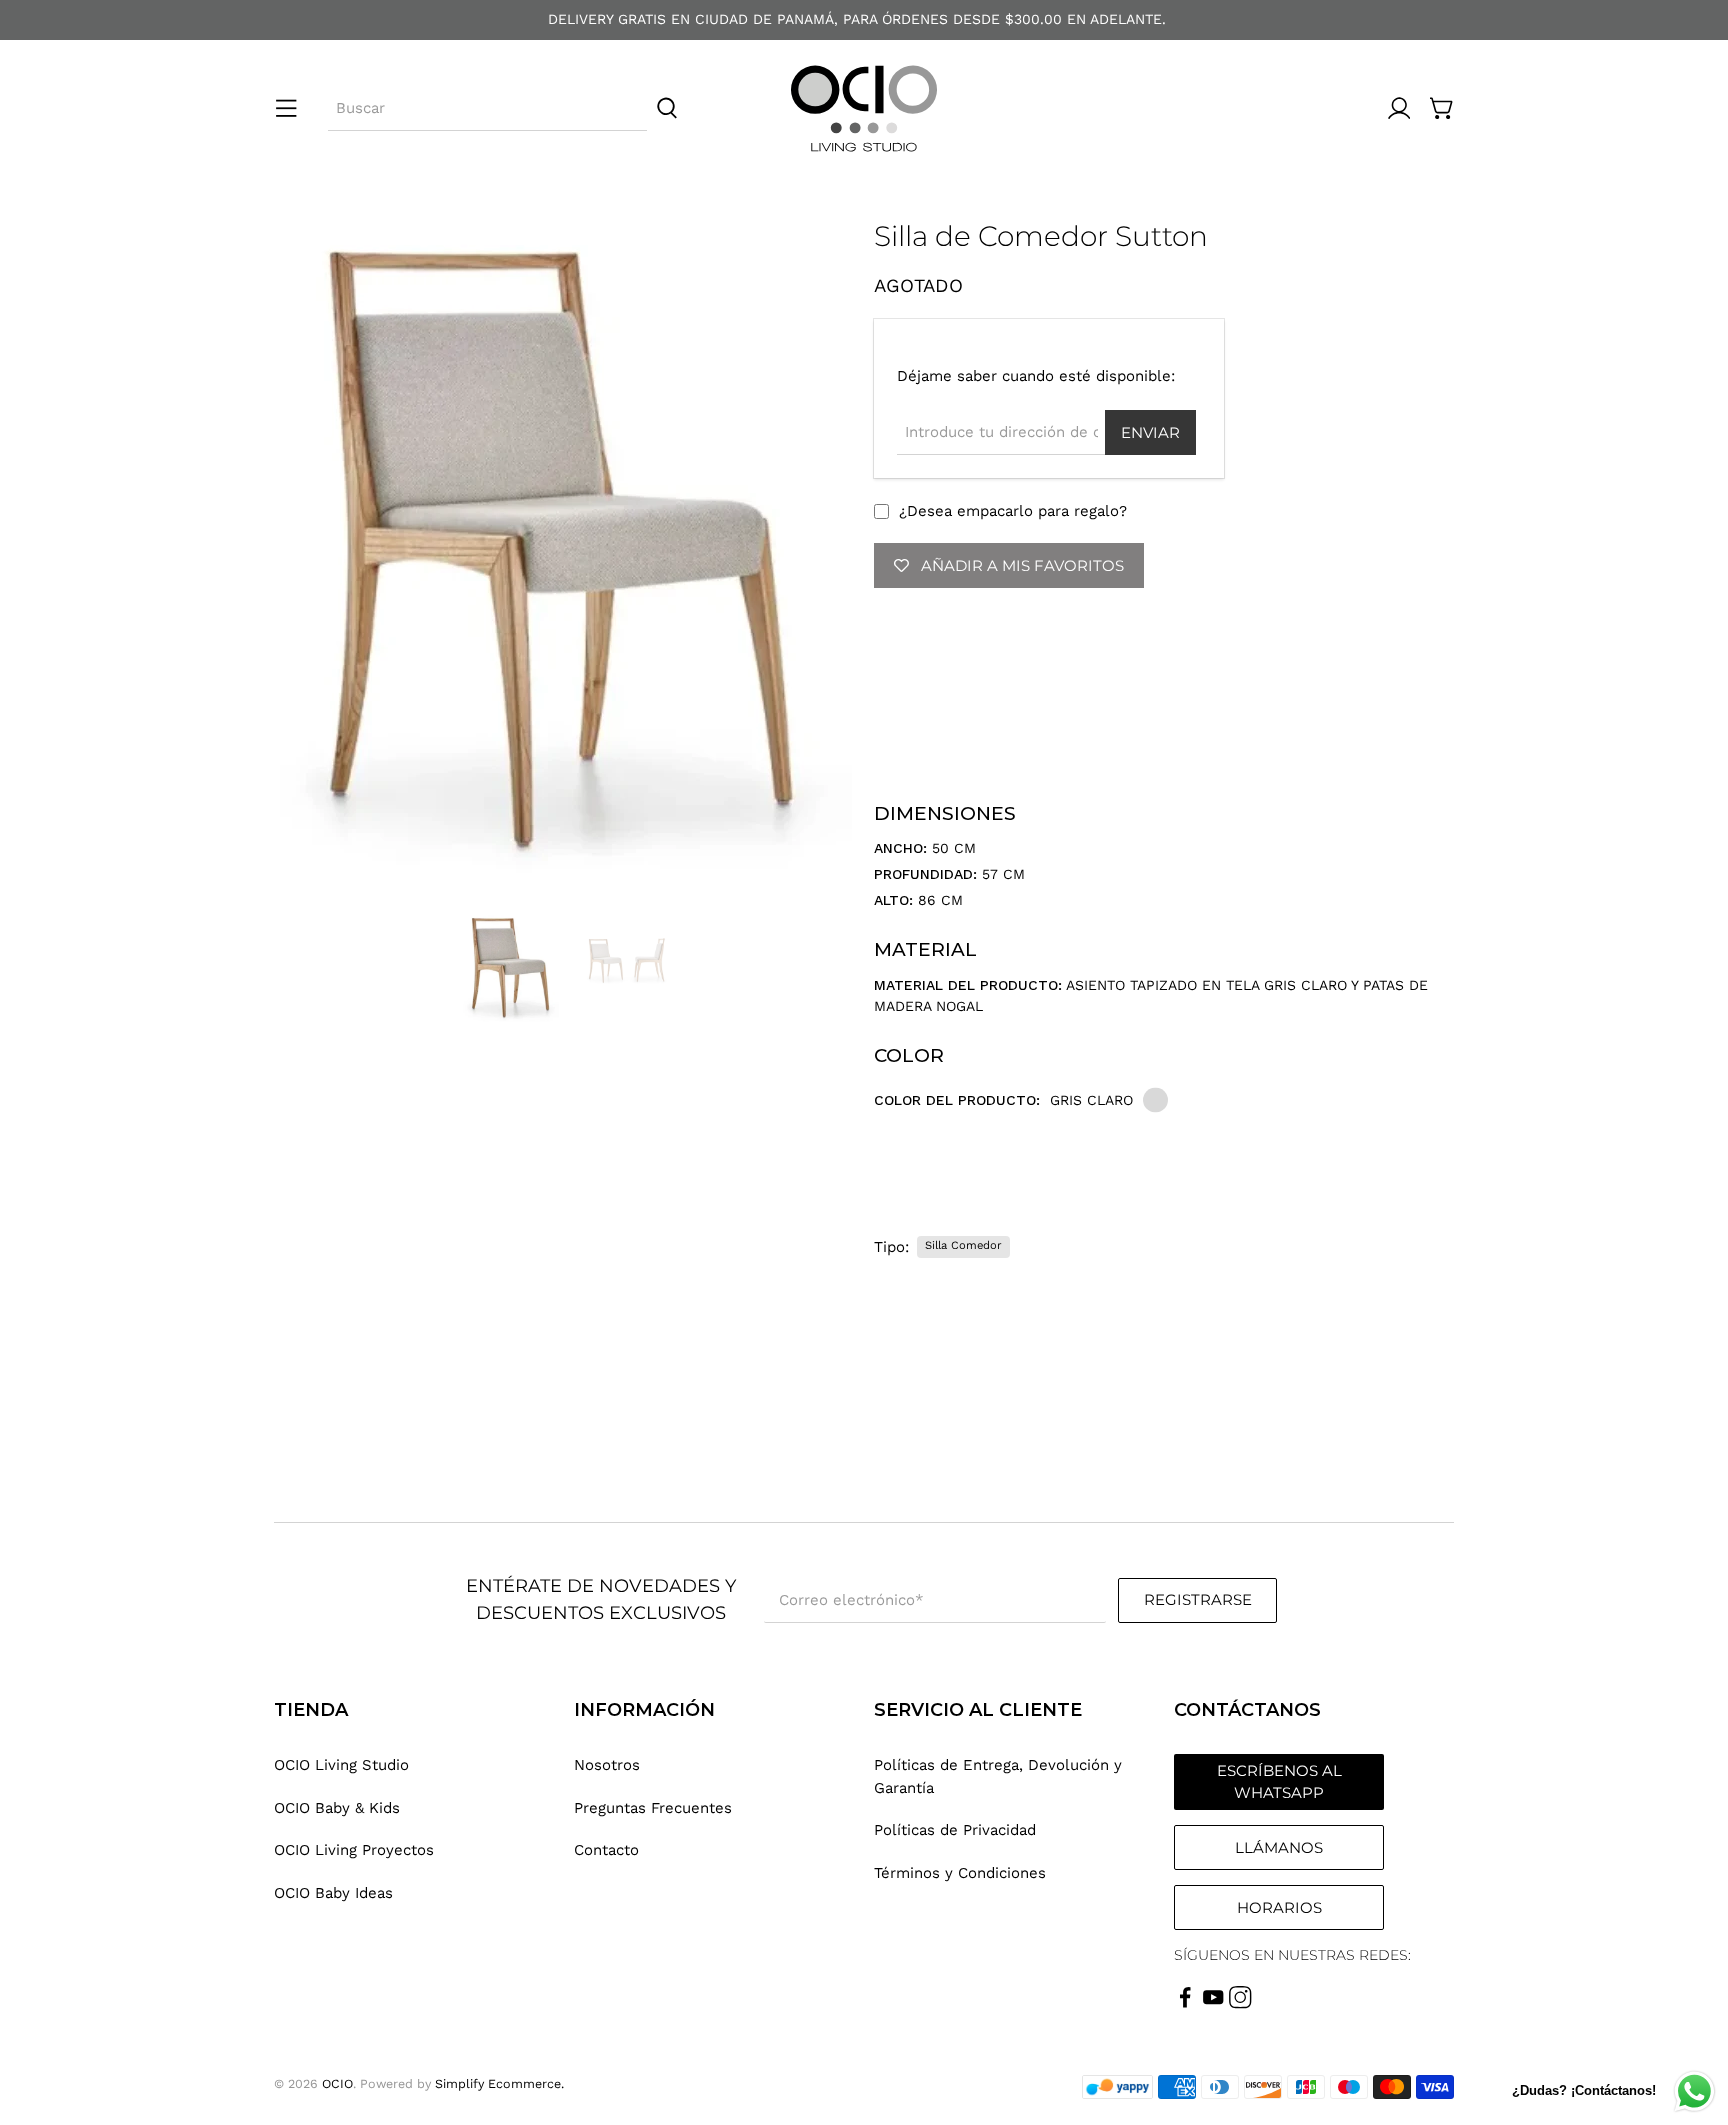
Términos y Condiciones (960, 1873)
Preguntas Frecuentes (653, 1808)
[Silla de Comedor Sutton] (564, 557)
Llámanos (1279, 1847)
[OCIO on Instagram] (1240, 2004)
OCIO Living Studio (341, 1765)
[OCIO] (864, 108)
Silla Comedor (963, 1245)
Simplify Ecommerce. (499, 2083)
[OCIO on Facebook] (1185, 2004)
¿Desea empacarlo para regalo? (1013, 511)
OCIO (337, 2083)
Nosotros (607, 1765)
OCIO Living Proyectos (354, 1850)
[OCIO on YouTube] (1213, 2004)
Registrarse (1198, 1599)
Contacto (606, 1850)
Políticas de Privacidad (955, 1830)
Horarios (1279, 1907)
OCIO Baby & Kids (337, 1808)
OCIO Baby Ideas (333, 1893)
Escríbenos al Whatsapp (1279, 1782)
